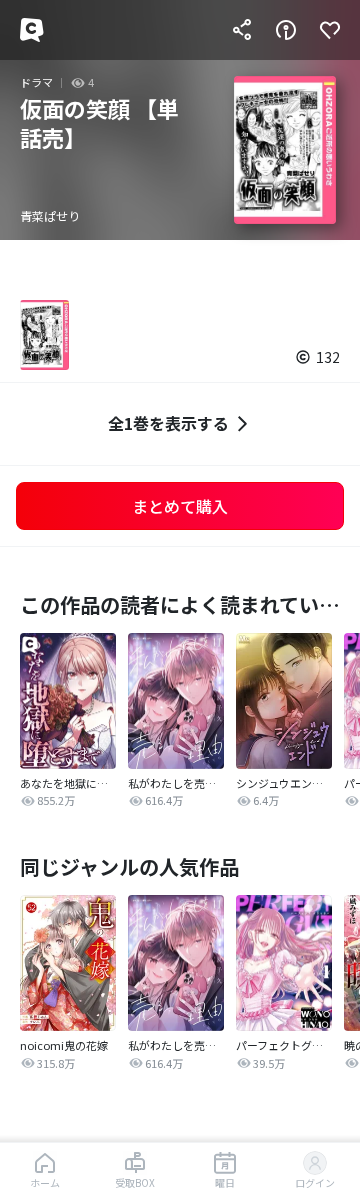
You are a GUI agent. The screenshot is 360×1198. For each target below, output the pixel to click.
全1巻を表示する (168, 423)
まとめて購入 (180, 506)
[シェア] (242, 30)
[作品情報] (286, 30)
